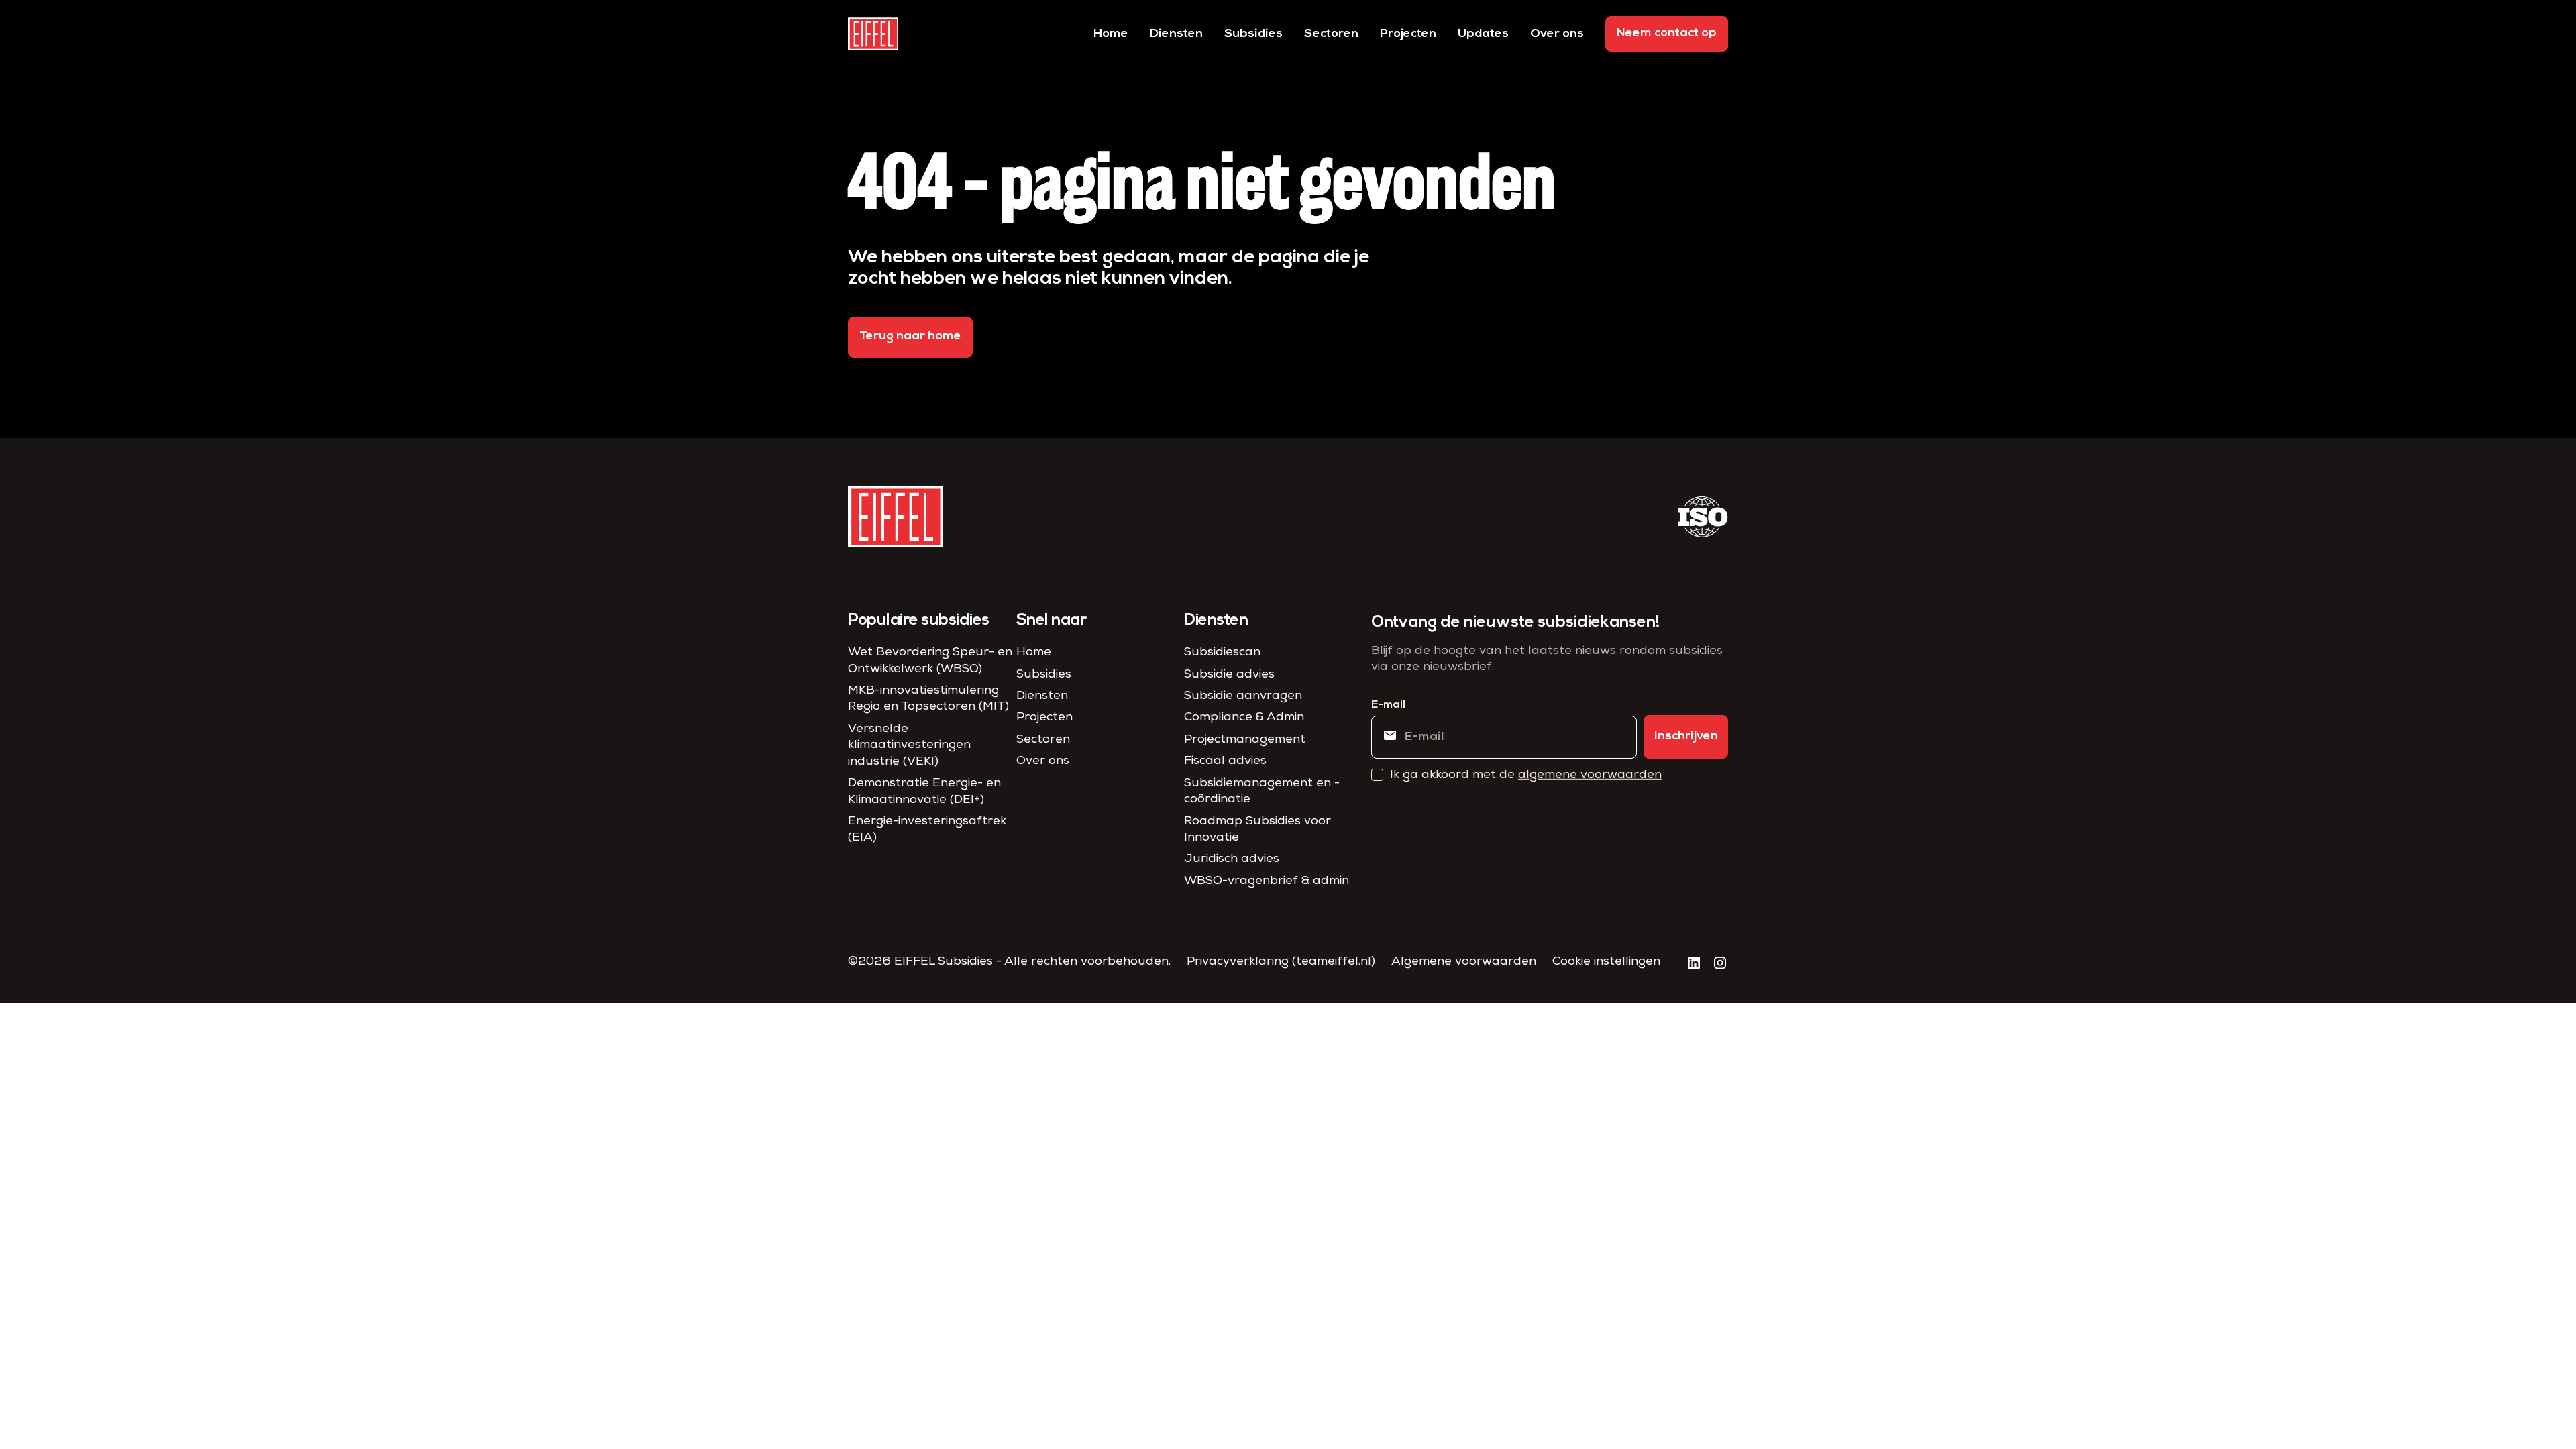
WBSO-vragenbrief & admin (1267, 881)
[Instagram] (1720, 963)
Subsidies (1253, 34)
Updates (1483, 34)
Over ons (1557, 34)
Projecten (1408, 34)
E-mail (1388, 705)
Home (1111, 34)
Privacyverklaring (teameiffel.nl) (1281, 962)
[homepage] (873, 34)
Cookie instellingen (1606, 962)
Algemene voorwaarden (1464, 962)
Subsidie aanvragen (1243, 696)
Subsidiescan (1222, 653)
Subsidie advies (1229, 675)
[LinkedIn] (1694, 963)
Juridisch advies (1232, 859)
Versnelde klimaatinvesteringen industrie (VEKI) (909, 746)
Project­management (1245, 740)
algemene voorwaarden (1590, 775)
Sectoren (1331, 34)
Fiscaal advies (1225, 761)
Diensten (1176, 34)
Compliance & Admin (1244, 718)
